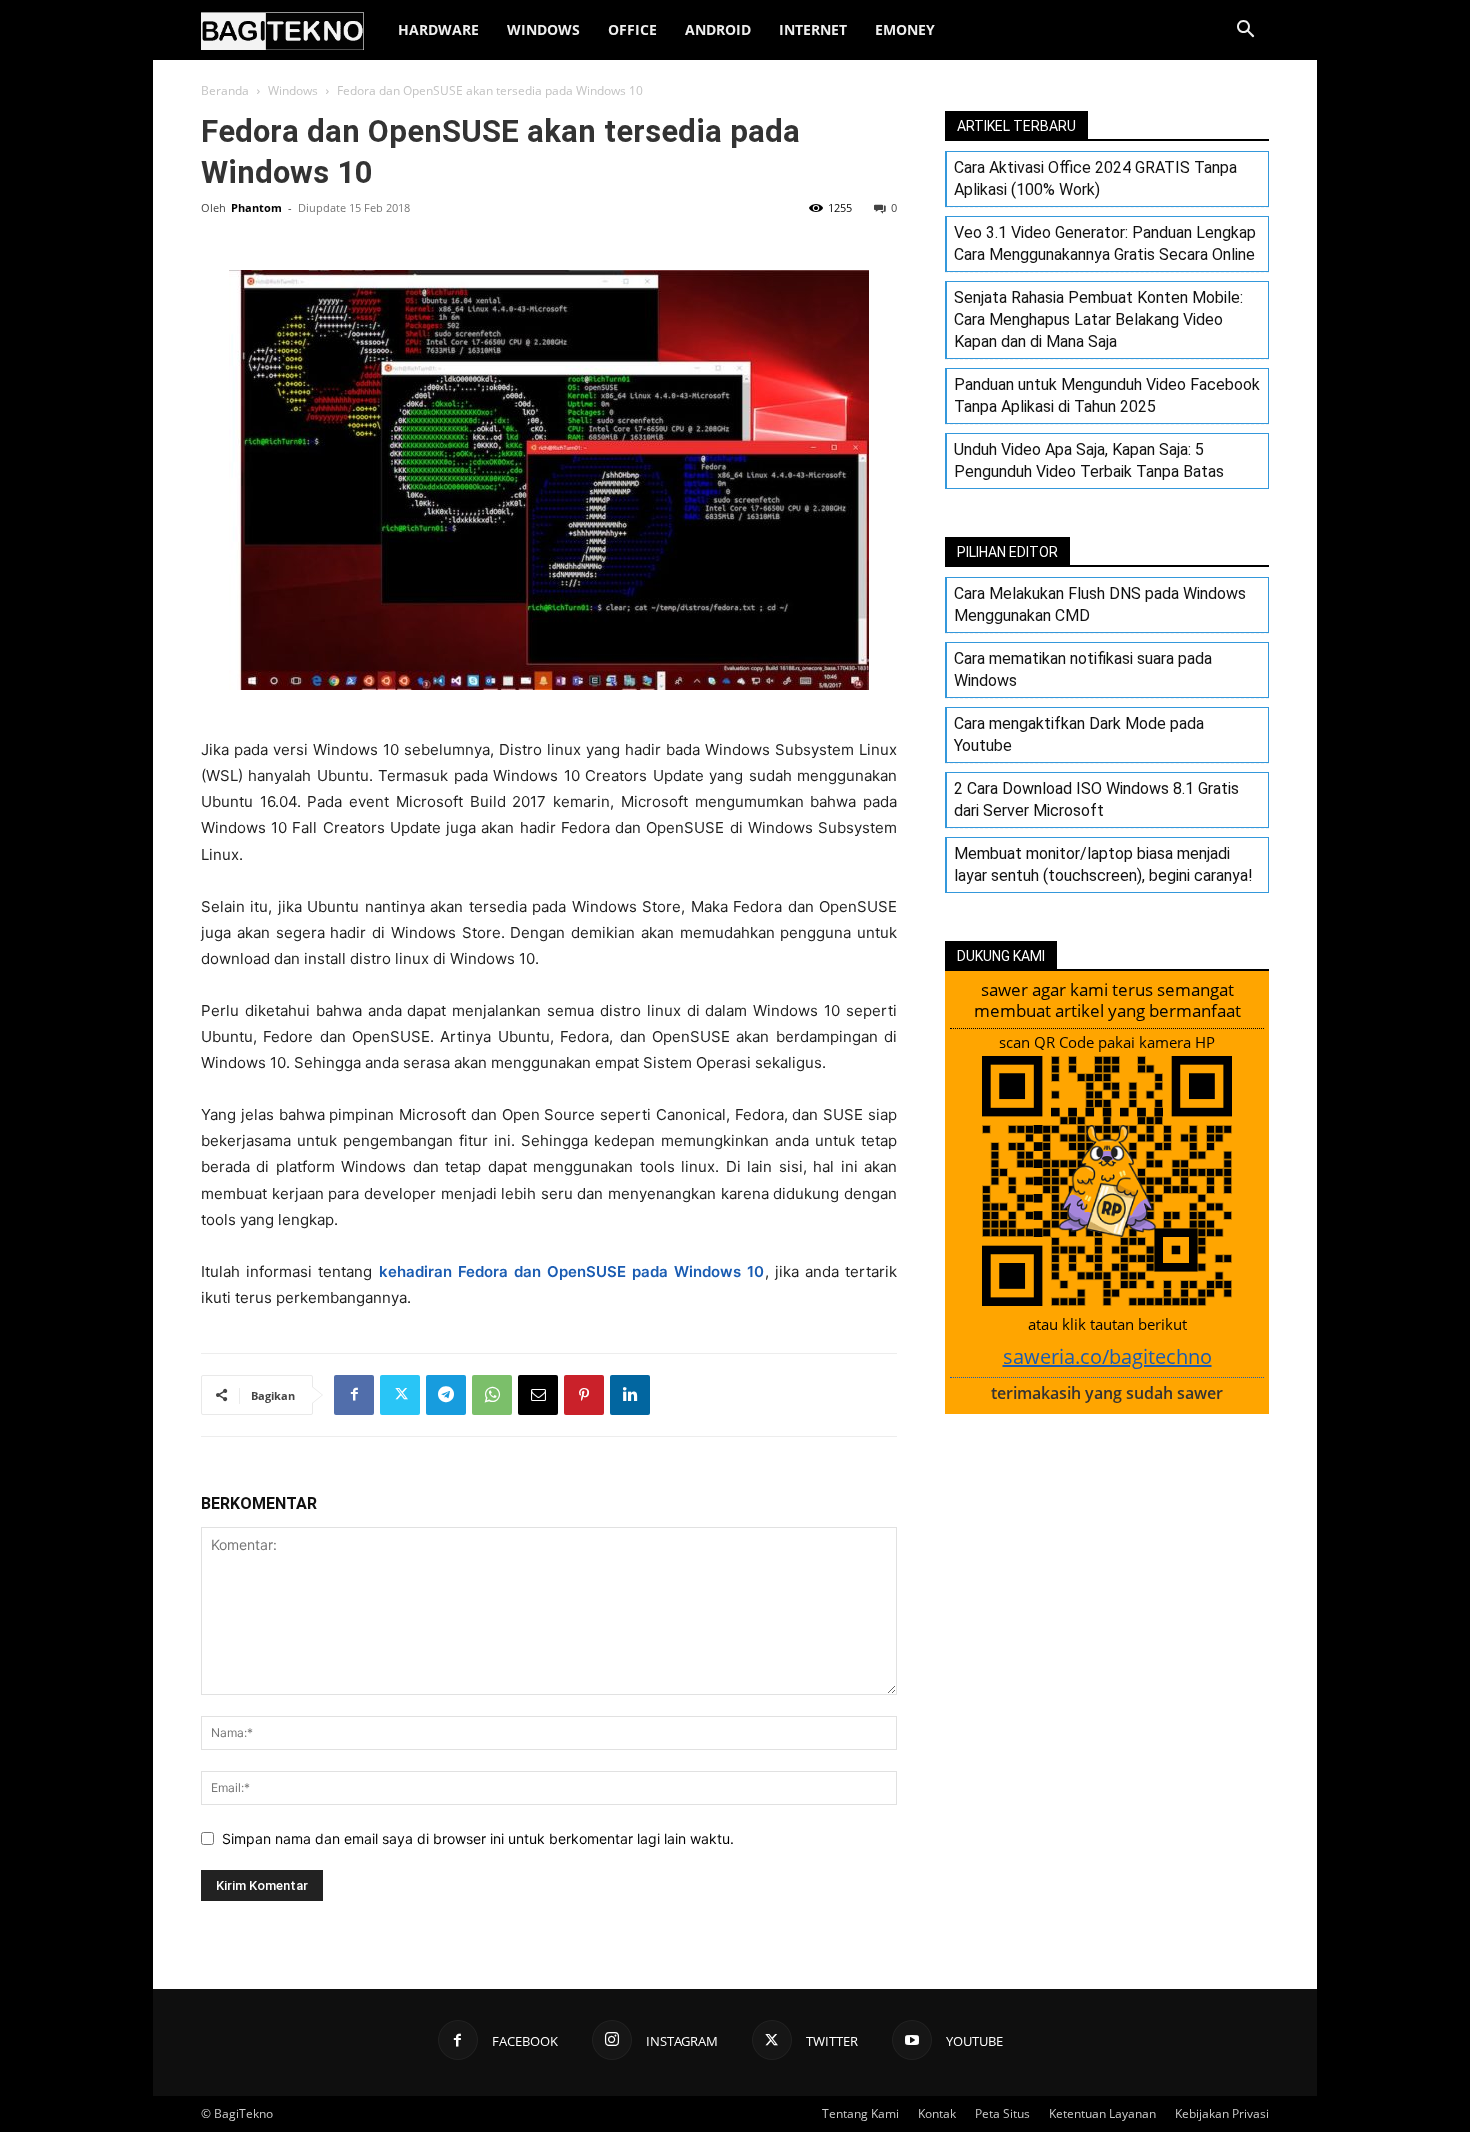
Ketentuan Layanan (1102, 2113)
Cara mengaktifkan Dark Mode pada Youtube (1079, 734)
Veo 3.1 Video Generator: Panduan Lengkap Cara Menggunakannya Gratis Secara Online (1105, 243)
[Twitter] (400, 1395)
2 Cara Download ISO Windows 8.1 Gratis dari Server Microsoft (1096, 799)
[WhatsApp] (492, 1395)
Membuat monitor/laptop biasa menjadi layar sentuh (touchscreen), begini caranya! (1103, 864)
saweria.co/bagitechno (1107, 1356)
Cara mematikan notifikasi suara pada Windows (1083, 669)
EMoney (905, 29)
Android (718, 29)
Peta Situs (1002, 2113)
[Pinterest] (584, 1395)
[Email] (538, 1395)
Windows (543, 29)
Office (632, 29)
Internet (813, 29)
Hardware (438, 29)
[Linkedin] (630, 1395)
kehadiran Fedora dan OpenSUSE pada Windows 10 (572, 1271)
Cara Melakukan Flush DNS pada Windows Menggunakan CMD (1100, 604)
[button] (1245, 31)
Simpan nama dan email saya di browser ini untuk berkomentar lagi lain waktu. (478, 1838)
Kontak (937, 2113)
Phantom (256, 207)
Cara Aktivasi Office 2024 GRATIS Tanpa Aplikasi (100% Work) (1095, 178)
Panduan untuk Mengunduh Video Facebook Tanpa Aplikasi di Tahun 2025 (1107, 395)
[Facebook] (354, 1395)
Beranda (225, 90)
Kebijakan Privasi (1222, 2113)
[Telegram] (446, 1395)
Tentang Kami (860, 2113)
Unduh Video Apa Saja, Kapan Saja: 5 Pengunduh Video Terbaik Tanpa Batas (1089, 460)
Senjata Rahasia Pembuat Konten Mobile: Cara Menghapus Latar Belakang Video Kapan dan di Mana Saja (1098, 319)
